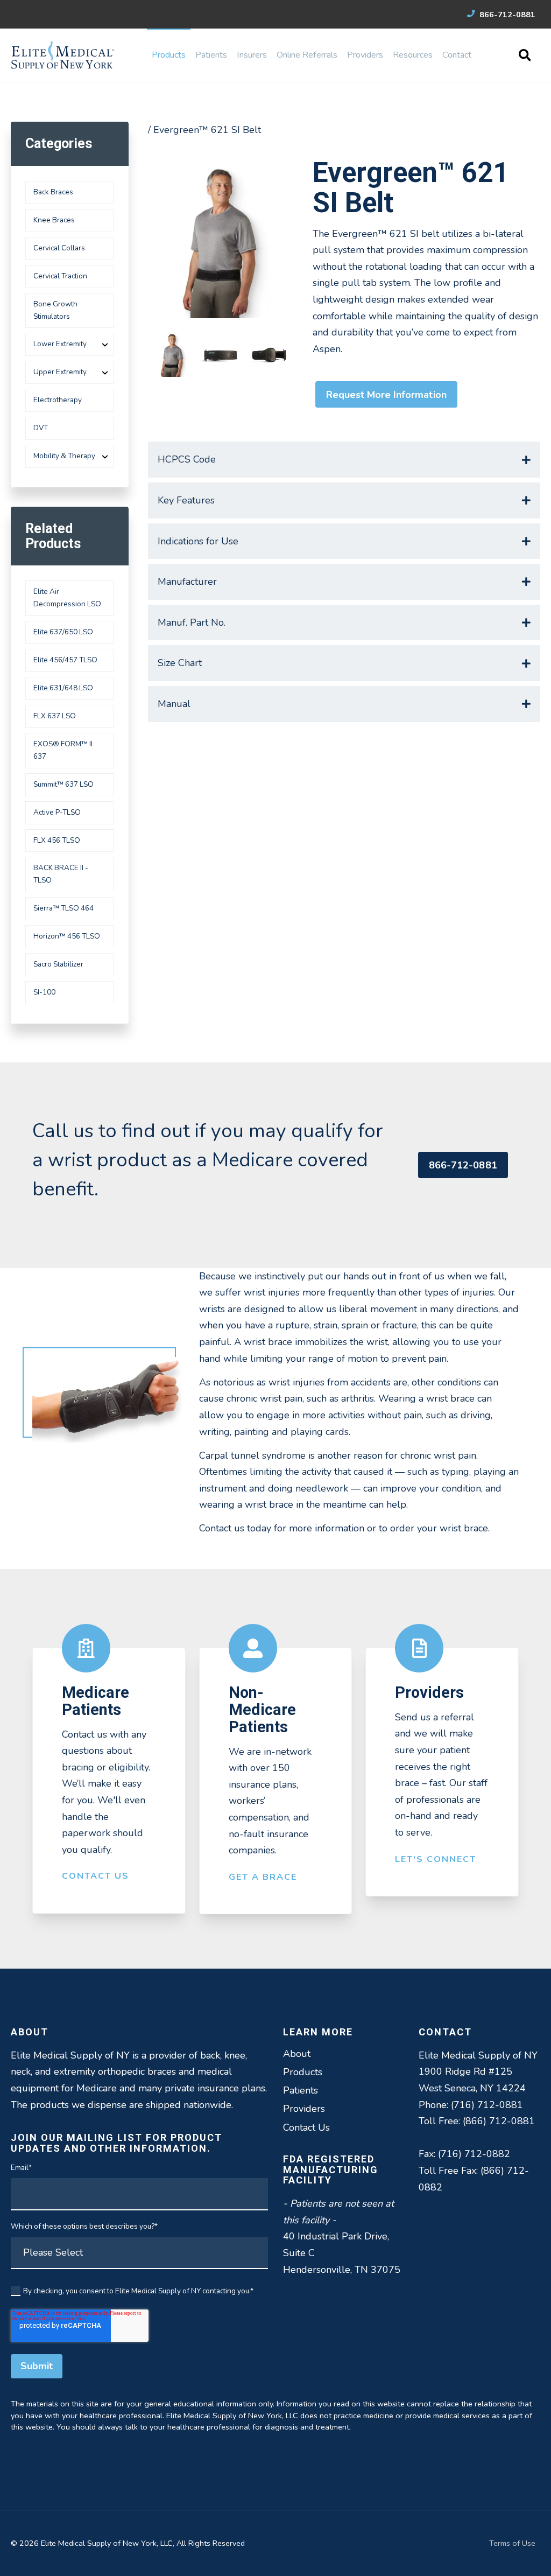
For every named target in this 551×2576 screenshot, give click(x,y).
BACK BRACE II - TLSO (61, 874)
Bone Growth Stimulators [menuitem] (55, 310)
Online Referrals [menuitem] (307, 55)
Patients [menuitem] (211, 55)
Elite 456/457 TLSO (65, 660)
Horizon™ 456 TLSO (67, 936)
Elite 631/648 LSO (63, 688)
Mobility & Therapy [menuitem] (64, 456)
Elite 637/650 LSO (63, 632)
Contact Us (96, 1876)
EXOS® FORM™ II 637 (63, 750)
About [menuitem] (297, 2054)
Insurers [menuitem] (252, 55)
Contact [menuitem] (457, 55)
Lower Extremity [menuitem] (60, 344)
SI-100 (44, 992)
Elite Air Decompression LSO (67, 598)
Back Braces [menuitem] (53, 192)
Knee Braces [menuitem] (54, 220)
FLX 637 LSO (55, 716)
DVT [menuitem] (41, 428)
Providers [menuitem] (365, 55)
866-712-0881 (506, 15)
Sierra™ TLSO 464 (63, 908)
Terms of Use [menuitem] (512, 2543)
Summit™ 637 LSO (63, 784)
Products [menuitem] (169, 55)
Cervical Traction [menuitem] (60, 276)
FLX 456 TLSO (57, 840)
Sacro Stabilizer (58, 964)
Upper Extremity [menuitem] (60, 372)
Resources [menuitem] (413, 55)
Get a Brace (263, 1877)
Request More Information (386, 395)
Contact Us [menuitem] (306, 2127)
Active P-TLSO (57, 812)
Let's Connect (436, 1859)
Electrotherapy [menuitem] (58, 400)
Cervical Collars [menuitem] (59, 248)
